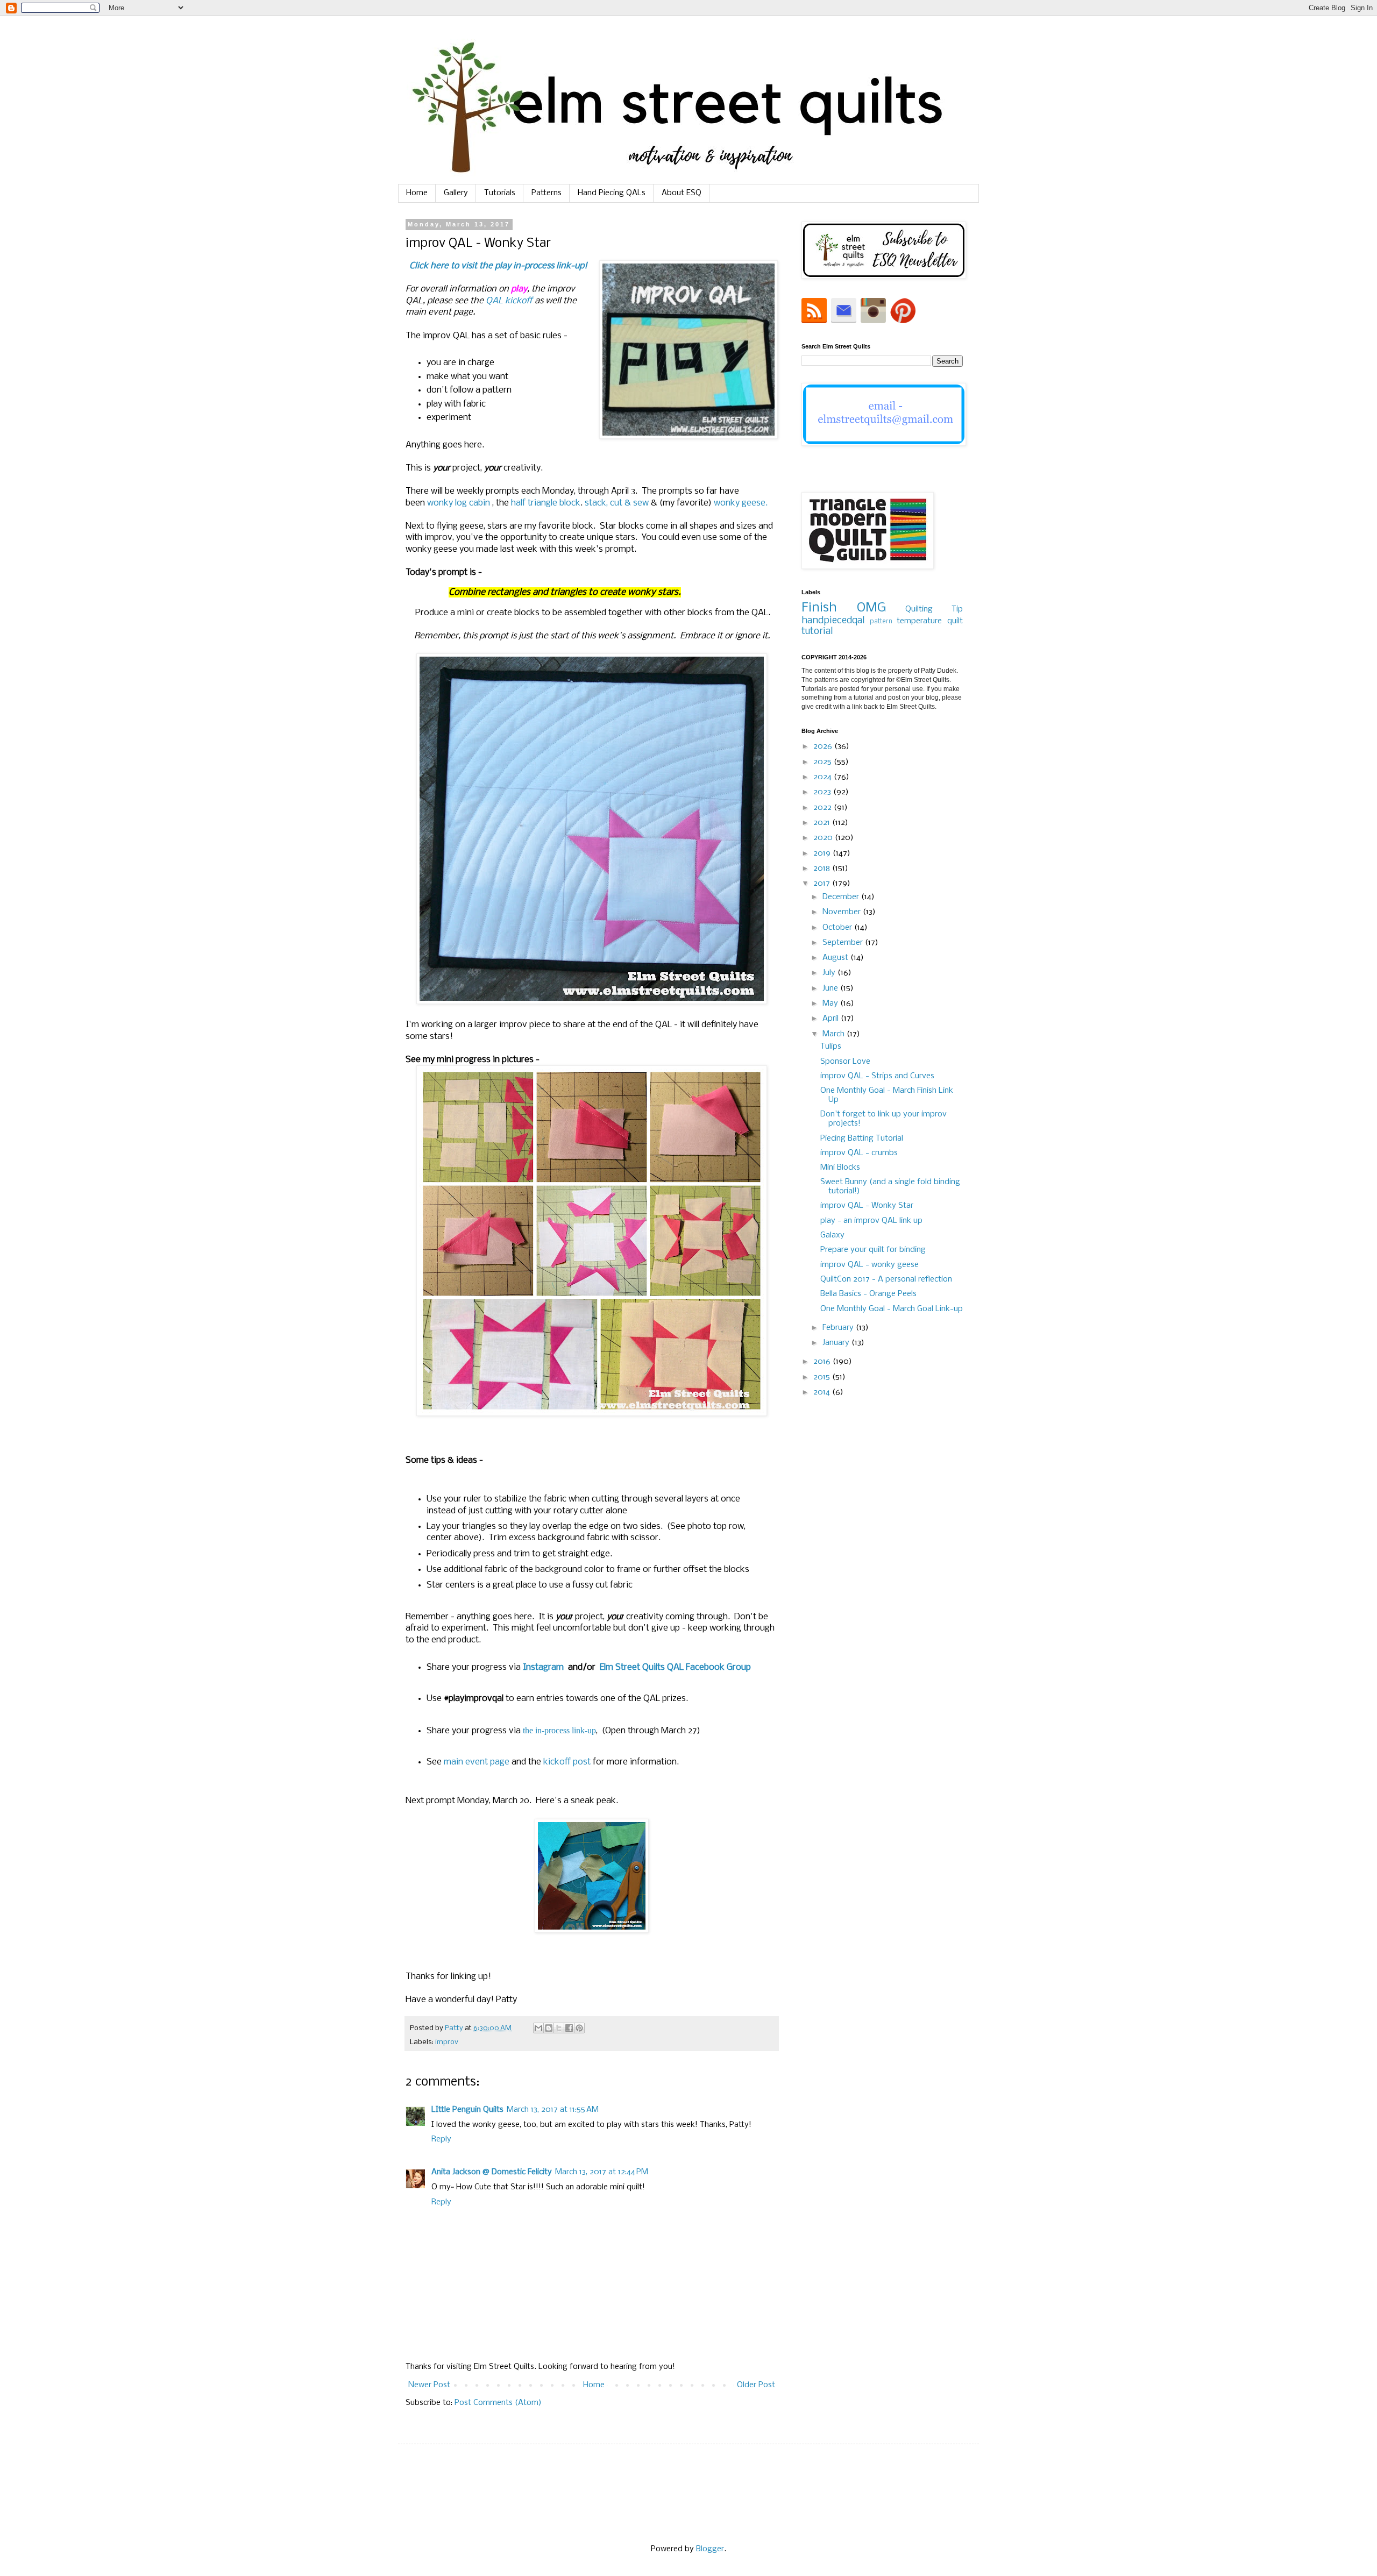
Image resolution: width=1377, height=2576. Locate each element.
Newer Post (429, 2385)
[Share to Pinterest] (579, 2028)
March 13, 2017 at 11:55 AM (553, 2110)
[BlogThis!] (549, 2028)
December (842, 897)
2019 (823, 853)
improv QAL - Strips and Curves (877, 1076)
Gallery (456, 193)
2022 (824, 808)
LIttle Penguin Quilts (467, 2110)
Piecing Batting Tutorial (862, 1138)
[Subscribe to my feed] (815, 321)
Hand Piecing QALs (612, 193)
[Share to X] (559, 2028)
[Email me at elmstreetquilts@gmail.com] (844, 321)
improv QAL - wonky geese (870, 1265)
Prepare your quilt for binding (873, 1250)
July (830, 973)
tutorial (817, 632)
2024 (824, 777)
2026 (824, 746)
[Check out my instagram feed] (873, 321)
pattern (881, 622)
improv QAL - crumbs (859, 1153)
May (831, 1004)
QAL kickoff (509, 301)
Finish (819, 608)
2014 (823, 1392)
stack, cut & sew (617, 503)
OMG (871, 608)
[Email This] (538, 2028)
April (832, 1019)
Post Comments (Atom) (498, 2403)
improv (447, 2042)
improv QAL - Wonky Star (867, 1206)
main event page (477, 1762)
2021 (823, 823)
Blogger (710, 2549)
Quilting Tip (934, 609)
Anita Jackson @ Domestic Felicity (492, 2172)
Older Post (756, 2385)
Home (417, 193)
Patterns (546, 193)
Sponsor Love (845, 1062)
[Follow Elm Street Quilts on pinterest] (903, 321)
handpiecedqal (833, 621)
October (838, 928)
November (843, 912)
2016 (823, 1362)
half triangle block (546, 503)
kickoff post (567, 1762)
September (844, 943)
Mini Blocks (840, 1168)
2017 (823, 884)
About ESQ (682, 193)
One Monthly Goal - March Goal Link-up (892, 1309)
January (837, 1343)
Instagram (544, 1667)
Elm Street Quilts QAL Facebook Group (675, 1667)
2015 (823, 1377)
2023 (823, 792)
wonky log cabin (459, 503)
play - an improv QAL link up (871, 1221)
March (835, 1034)
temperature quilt (930, 621)
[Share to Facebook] (569, 2028)
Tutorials (500, 193)
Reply (441, 2139)
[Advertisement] (882, 1592)
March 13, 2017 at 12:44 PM (602, 2172)
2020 (824, 838)
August (836, 958)
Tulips (831, 1047)
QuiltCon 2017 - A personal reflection (886, 1279)
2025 (824, 762)
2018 (823, 869)
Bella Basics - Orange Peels (868, 1294)
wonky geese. (741, 503)
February (839, 1328)
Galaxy (832, 1235)
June (831, 988)
